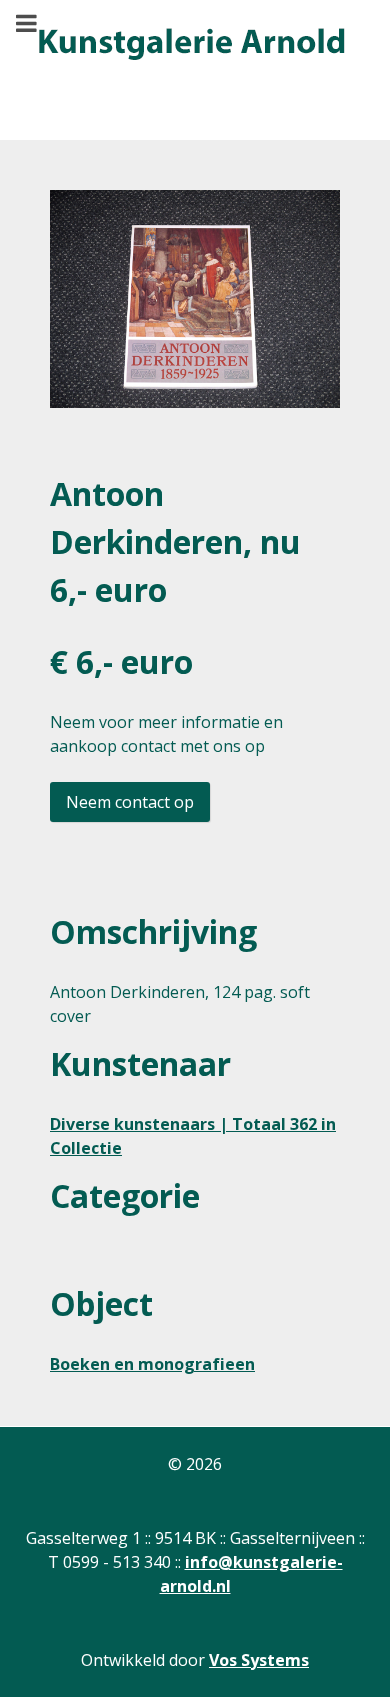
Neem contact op (130, 802)
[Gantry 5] (190, 45)
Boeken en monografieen (152, 1364)
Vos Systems (259, 1660)
